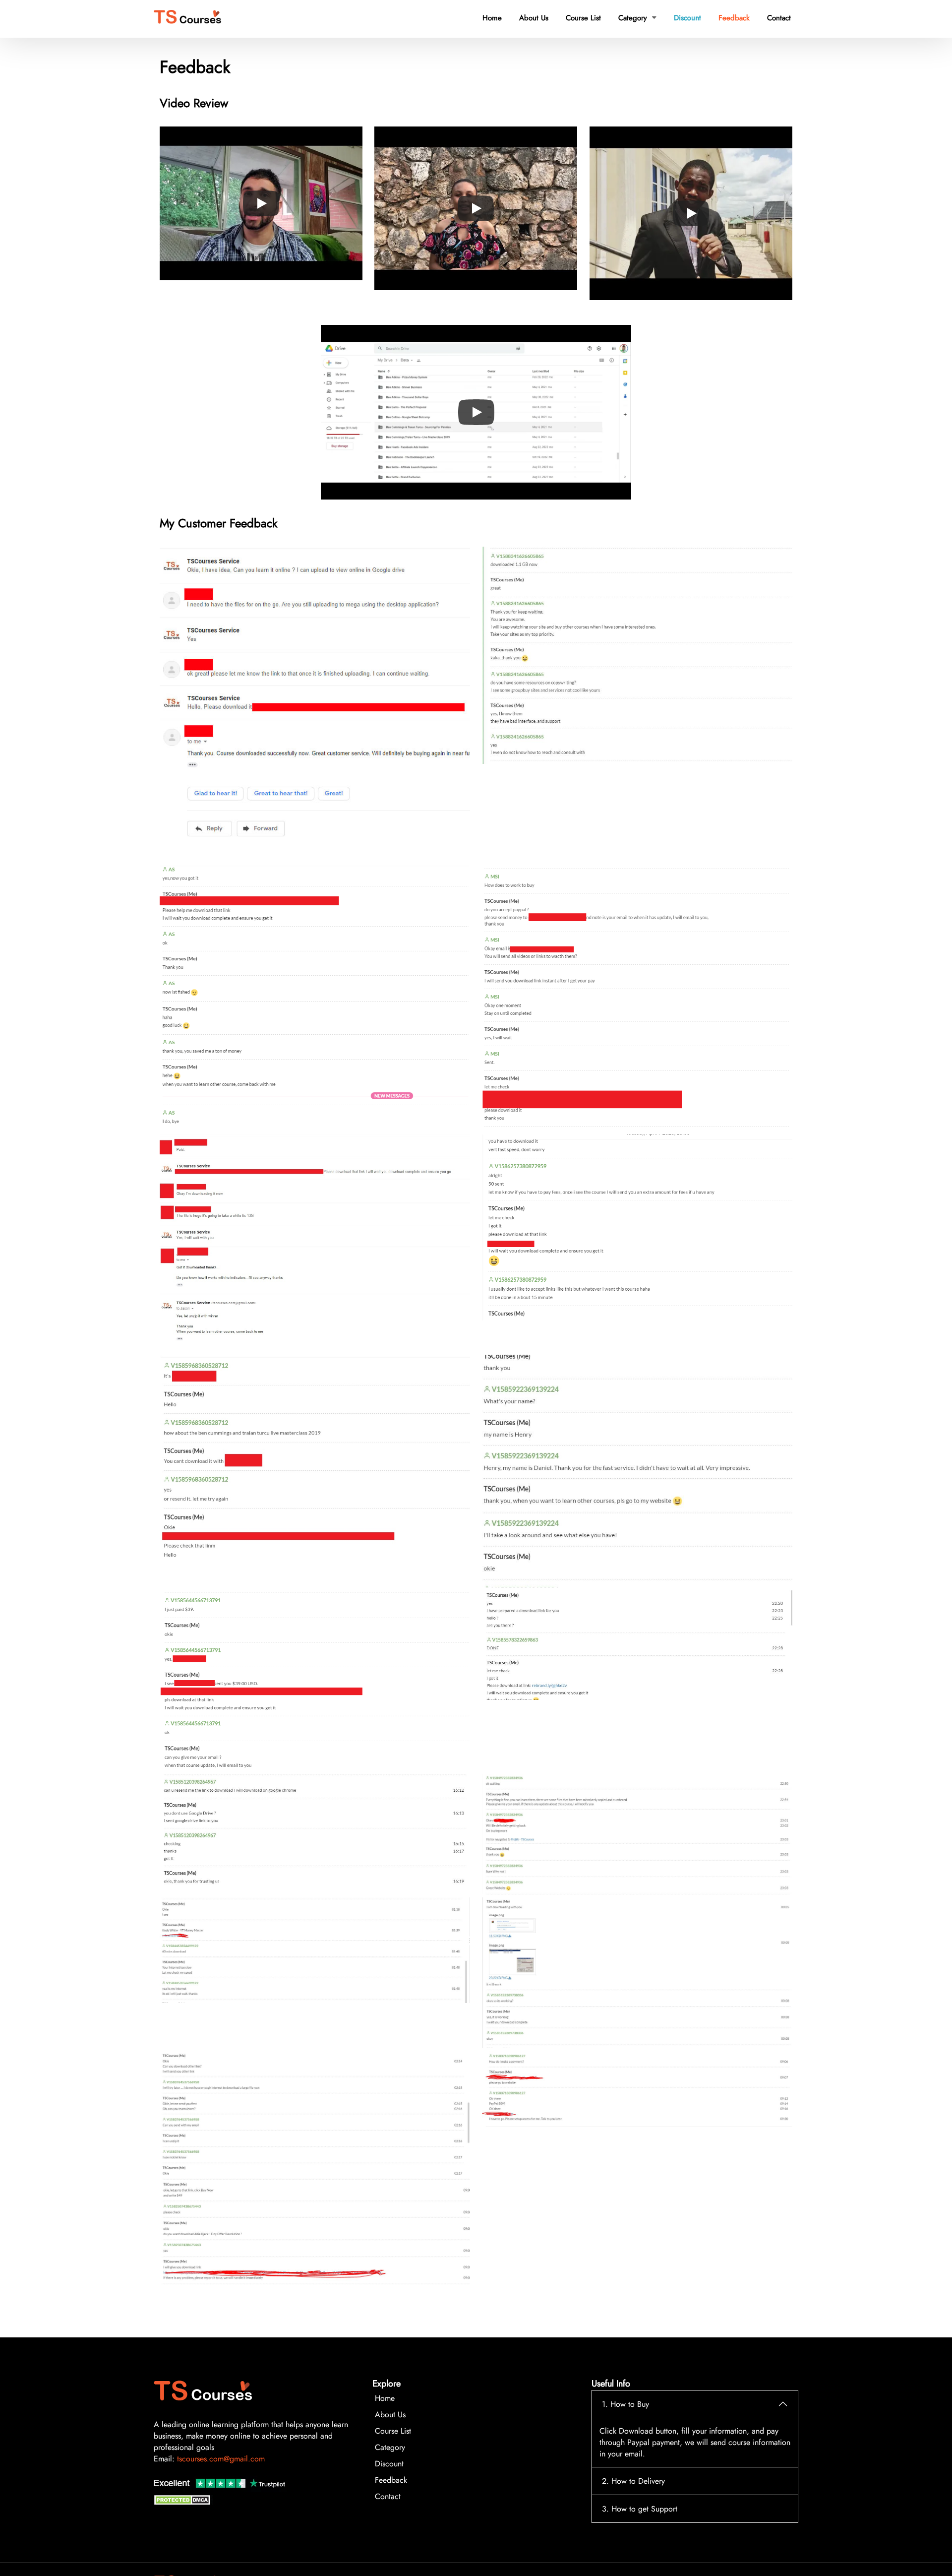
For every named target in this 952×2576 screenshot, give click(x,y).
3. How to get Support (640, 2509)
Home (492, 18)
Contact (779, 18)
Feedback (734, 18)
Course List (583, 18)
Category (637, 18)
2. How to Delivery (633, 2481)
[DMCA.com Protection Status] (183, 2502)
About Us (534, 18)
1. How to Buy (625, 2404)
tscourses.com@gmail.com (221, 2459)
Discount (687, 18)
